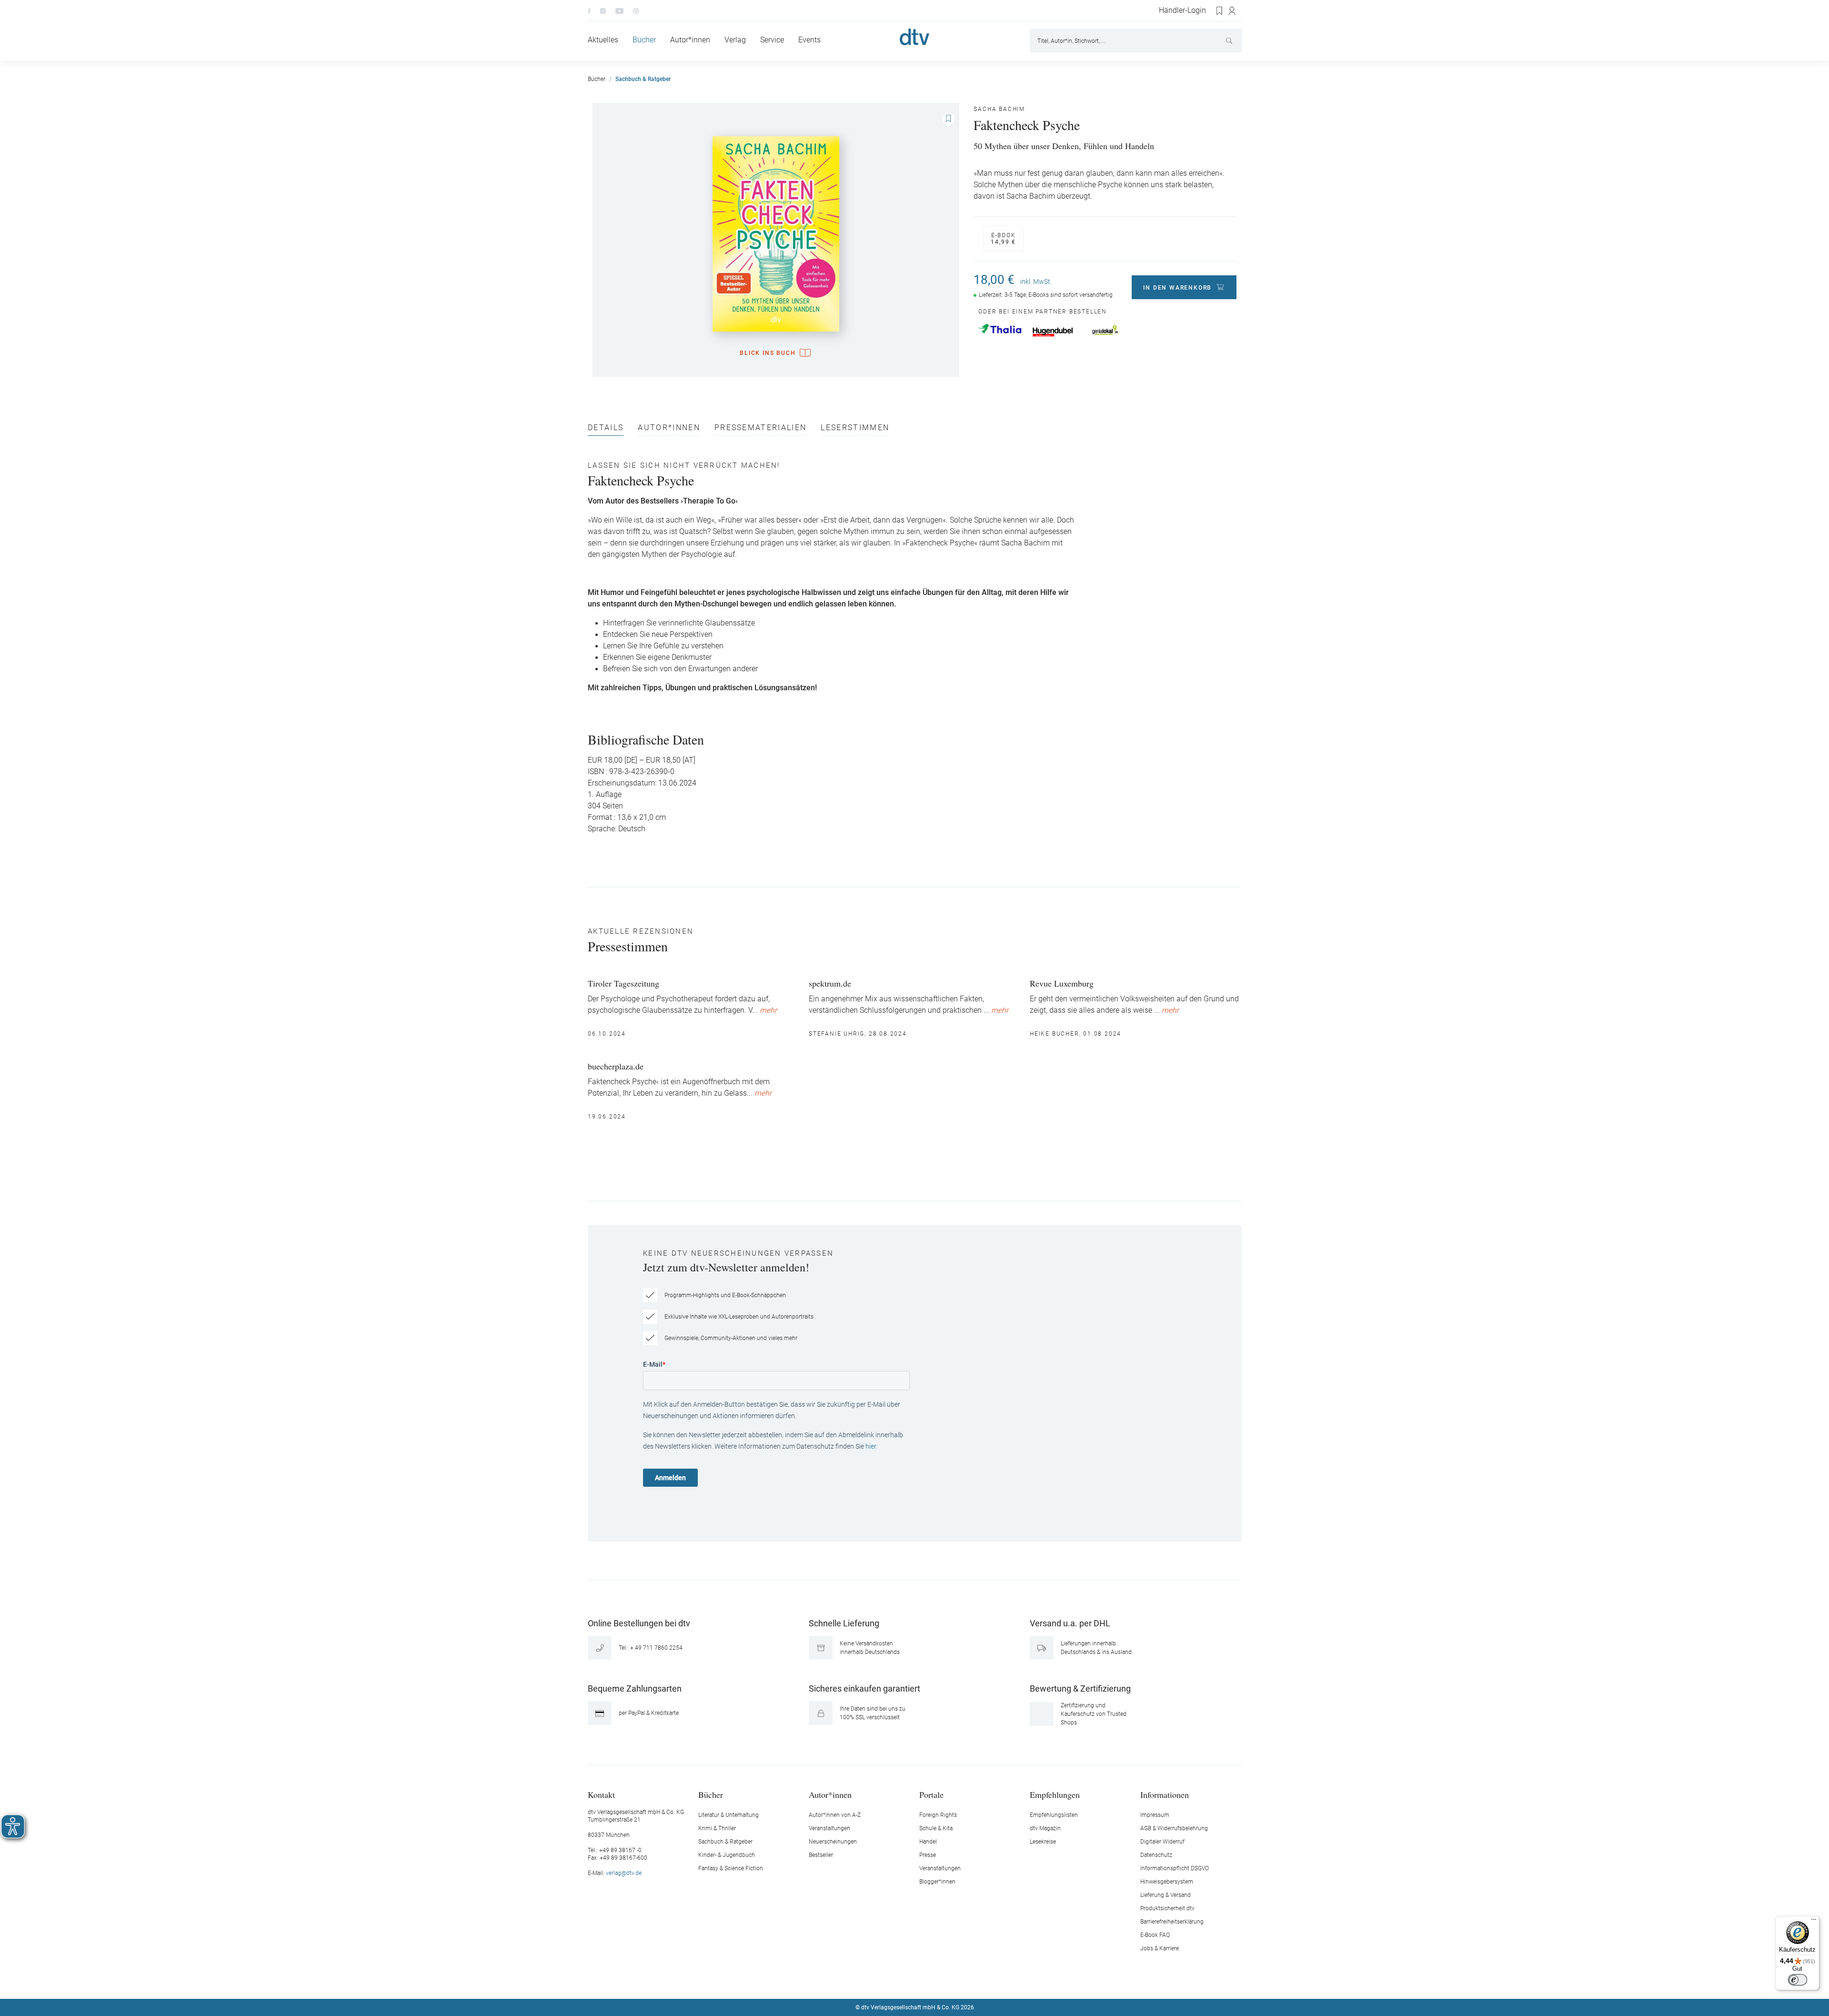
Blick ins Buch (768, 353)
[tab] (606, 430)
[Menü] (1814, 1922)
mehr (768, 1010)
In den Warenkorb (1177, 288)
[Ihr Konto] (1232, 11)
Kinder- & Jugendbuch (727, 1855)
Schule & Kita (936, 1828)
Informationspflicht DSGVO (1175, 1868)
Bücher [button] (711, 1794)
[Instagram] (603, 10)
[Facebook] (589, 10)
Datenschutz (1156, 1855)
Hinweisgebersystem (1167, 1882)
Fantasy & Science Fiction (731, 1868)
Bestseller (821, 1855)
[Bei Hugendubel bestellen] (1053, 332)
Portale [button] (931, 1794)
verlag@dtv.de (624, 1873)
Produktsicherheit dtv (1167, 1908)
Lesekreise (1043, 1842)
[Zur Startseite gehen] (914, 37)
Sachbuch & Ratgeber (725, 1842)
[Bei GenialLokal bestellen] (1105, 330)
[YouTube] (619, 10)
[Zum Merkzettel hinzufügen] (948, 119)
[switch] (1798, 1980)
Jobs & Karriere (1160, 1948)
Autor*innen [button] (830, 1794)
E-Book (1003, 239)
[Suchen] (1230, 40)
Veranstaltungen (829, 1828)
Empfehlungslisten (1054, 1815)
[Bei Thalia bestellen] (1000, 329)
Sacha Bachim (999, 109)
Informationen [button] (1165, 1794)
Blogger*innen (937, 1882)
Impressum (1155, 1815)
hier (871, 1446)
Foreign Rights (938, 1815)
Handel (928, 1842)
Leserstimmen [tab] (855, 428)
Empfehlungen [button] (1055, 1794)
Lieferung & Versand (1166, 1895)
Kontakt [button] (601, 1794)
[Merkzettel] (1220, 11)
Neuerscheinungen (833, 1842)
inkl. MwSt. (1036, 282)
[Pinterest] (636, 10)
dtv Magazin (1045, 1828)
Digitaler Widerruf (1162, 1842)
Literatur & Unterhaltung (729, 1815)
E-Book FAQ (1155, 1935)
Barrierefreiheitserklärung (1172, 1922)
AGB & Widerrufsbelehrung (1174, 1828)
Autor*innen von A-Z (835, 1815)
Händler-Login (1182, 10)
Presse (928, 1855)
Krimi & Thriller (717, 1828)
